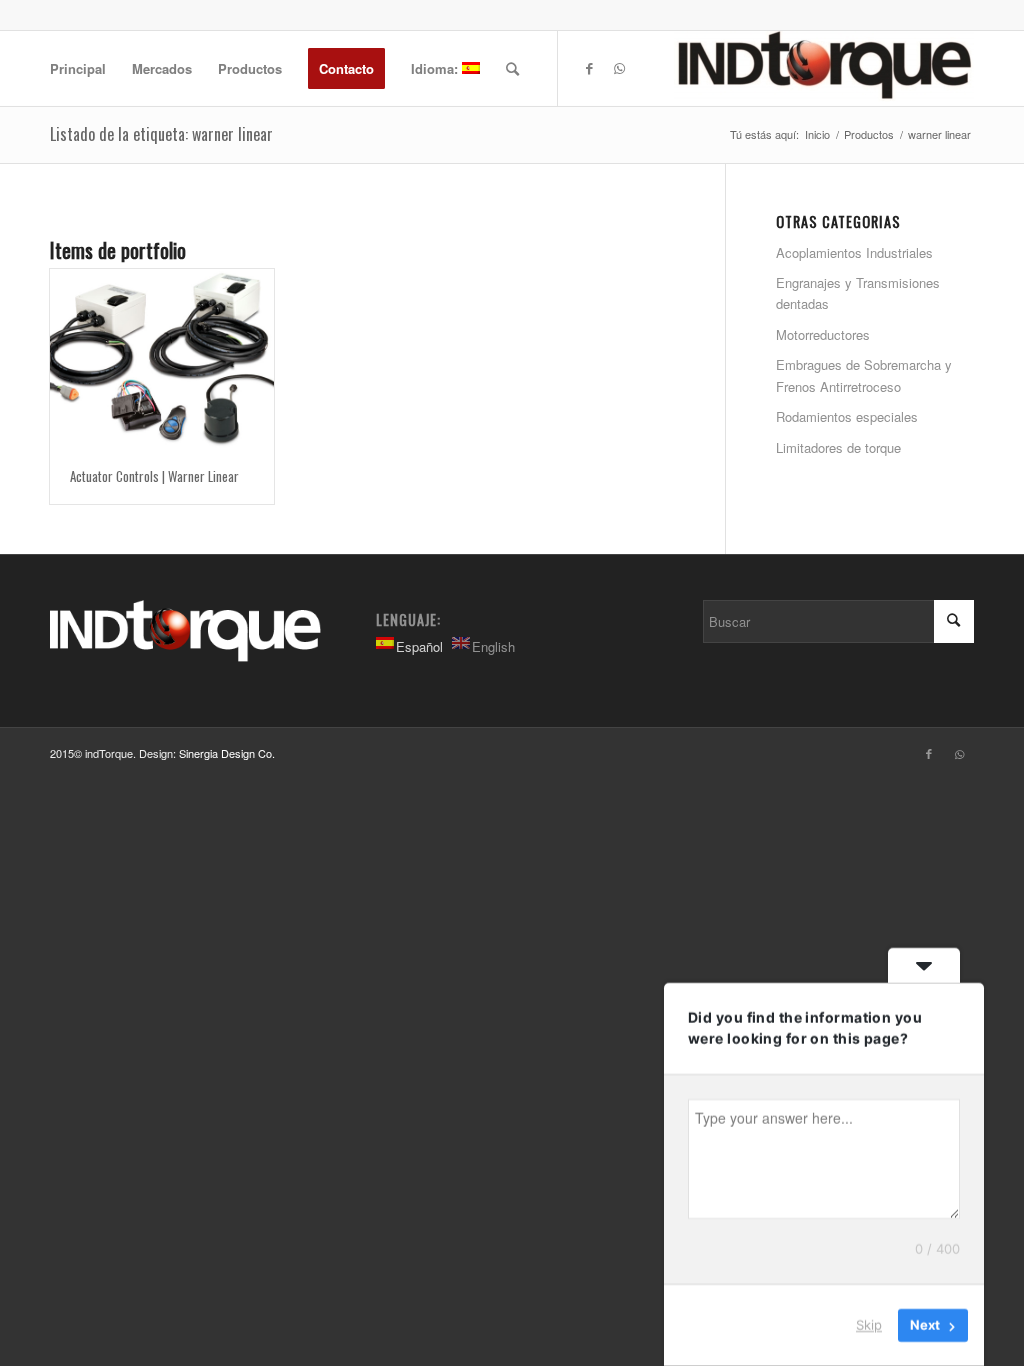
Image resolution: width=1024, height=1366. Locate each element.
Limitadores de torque (838, 447)
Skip (869, 1325)
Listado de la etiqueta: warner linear (161, 134)
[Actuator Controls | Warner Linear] (162, 359)
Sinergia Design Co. (227, 753)
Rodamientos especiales (847, 416)
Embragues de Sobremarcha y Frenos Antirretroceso (864, 375)
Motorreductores (823, 334)
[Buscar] (512, 68)
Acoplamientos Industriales (854, 252)
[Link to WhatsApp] (619, 68)
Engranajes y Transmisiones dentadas (858, 293)
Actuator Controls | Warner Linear (154, 476)
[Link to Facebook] (589, 68)
